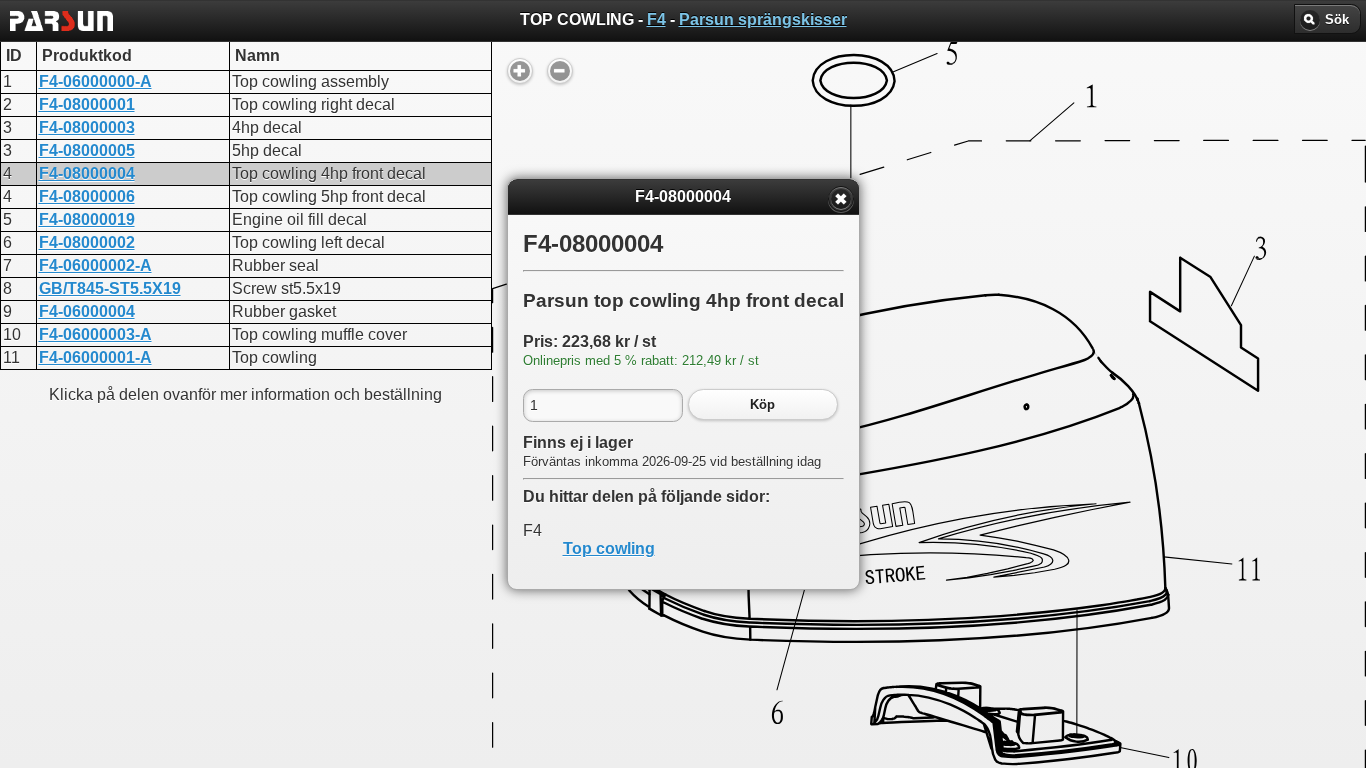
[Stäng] (841, 199)
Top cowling (609, 548)
